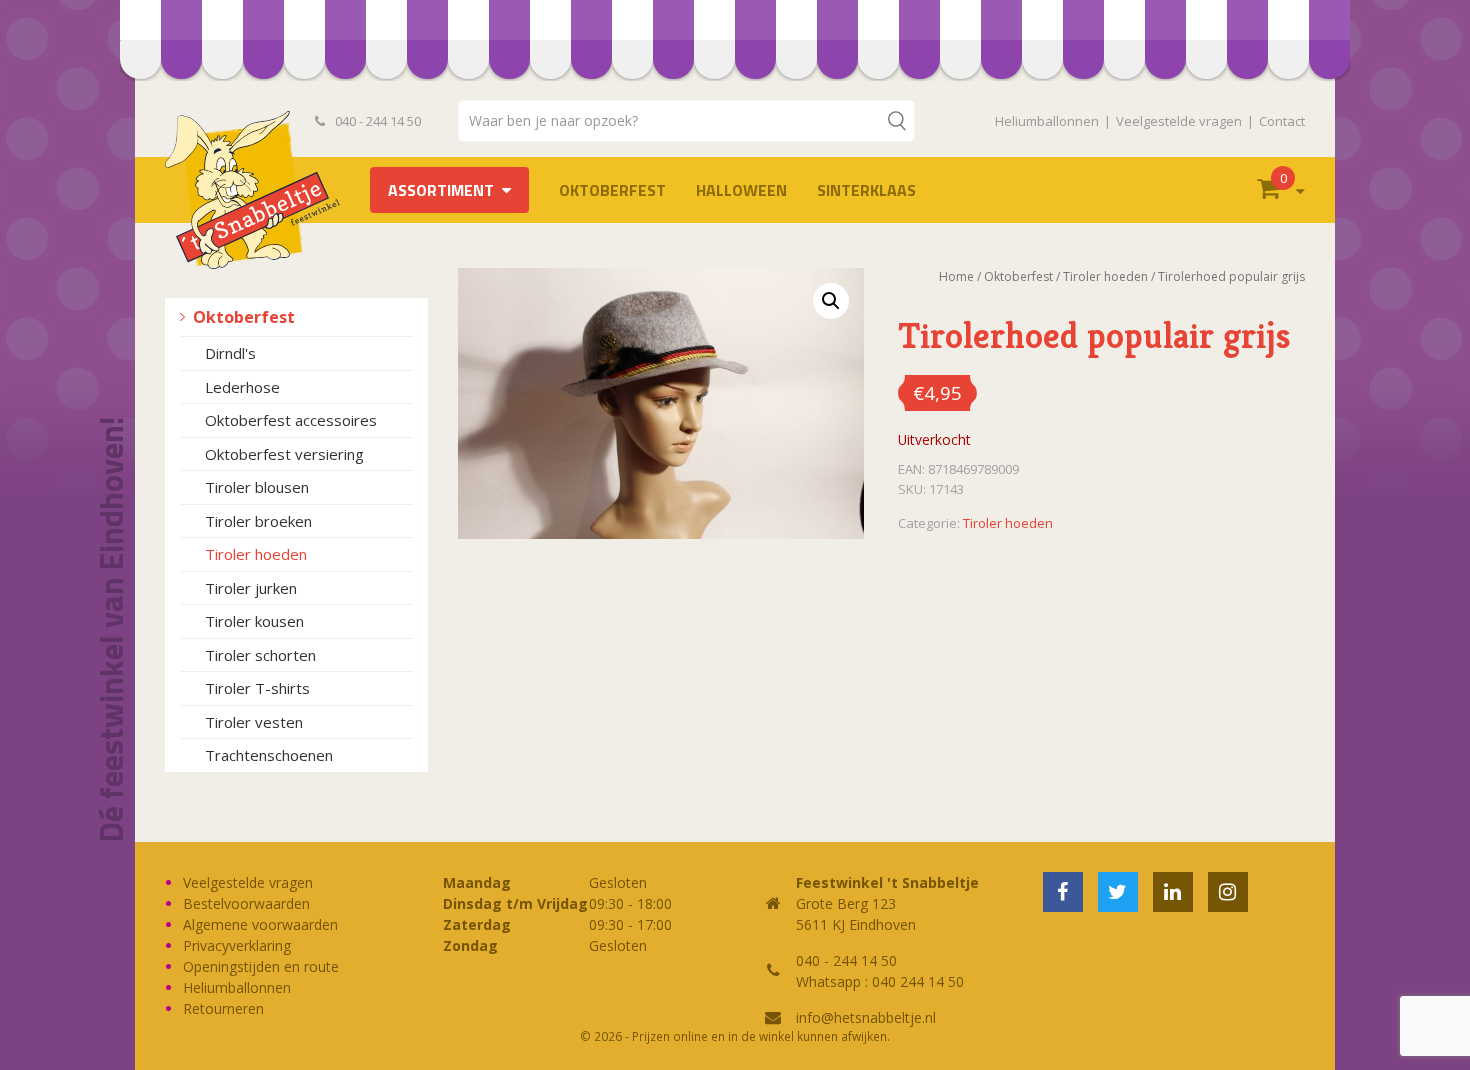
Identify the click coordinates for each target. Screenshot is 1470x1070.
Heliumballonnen (1047, 121)
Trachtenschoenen (269, 755)
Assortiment (441, 190)
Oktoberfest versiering (284, 454)
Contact (1282, 121)
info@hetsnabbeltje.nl (866, 1017)
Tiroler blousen (257, 487)
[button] (831, 301)
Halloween (741, 190)
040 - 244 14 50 (376, 121)
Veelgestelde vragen (1179, 121)
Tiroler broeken (258, 521)
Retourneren (223, 1008)
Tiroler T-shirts (257, 688)
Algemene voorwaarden (260, 924)
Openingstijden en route (261, 966)
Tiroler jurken (251, 588)
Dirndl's (230, 353)
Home (956, 276)
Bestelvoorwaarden (246, 903)
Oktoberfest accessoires (291, 420)
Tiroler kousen (254, 621)
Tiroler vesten (254, 722)
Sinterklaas (866, 190)
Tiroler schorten (260, 655)
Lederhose (242, 387)
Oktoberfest (612, 190)
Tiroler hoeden (256, 554)
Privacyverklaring (237, 945)
